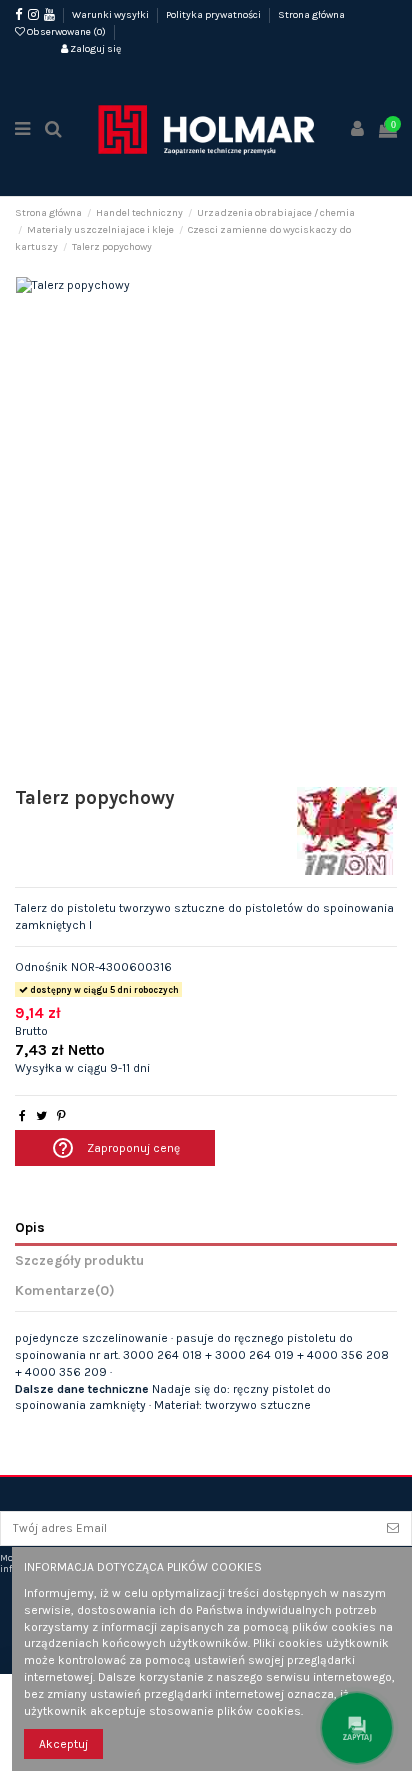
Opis (30, 1227)
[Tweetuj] (41, 1116)
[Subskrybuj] (393, 1528)
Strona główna (311, 15)
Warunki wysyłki (111, 15)
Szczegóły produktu (79, 1260)
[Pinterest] (61, 1116)
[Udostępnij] (22, 1116)
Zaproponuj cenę (115, 1148)
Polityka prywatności (214, 15)
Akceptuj (63, 1744)
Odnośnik (41, 967)
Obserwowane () (66, 32)
